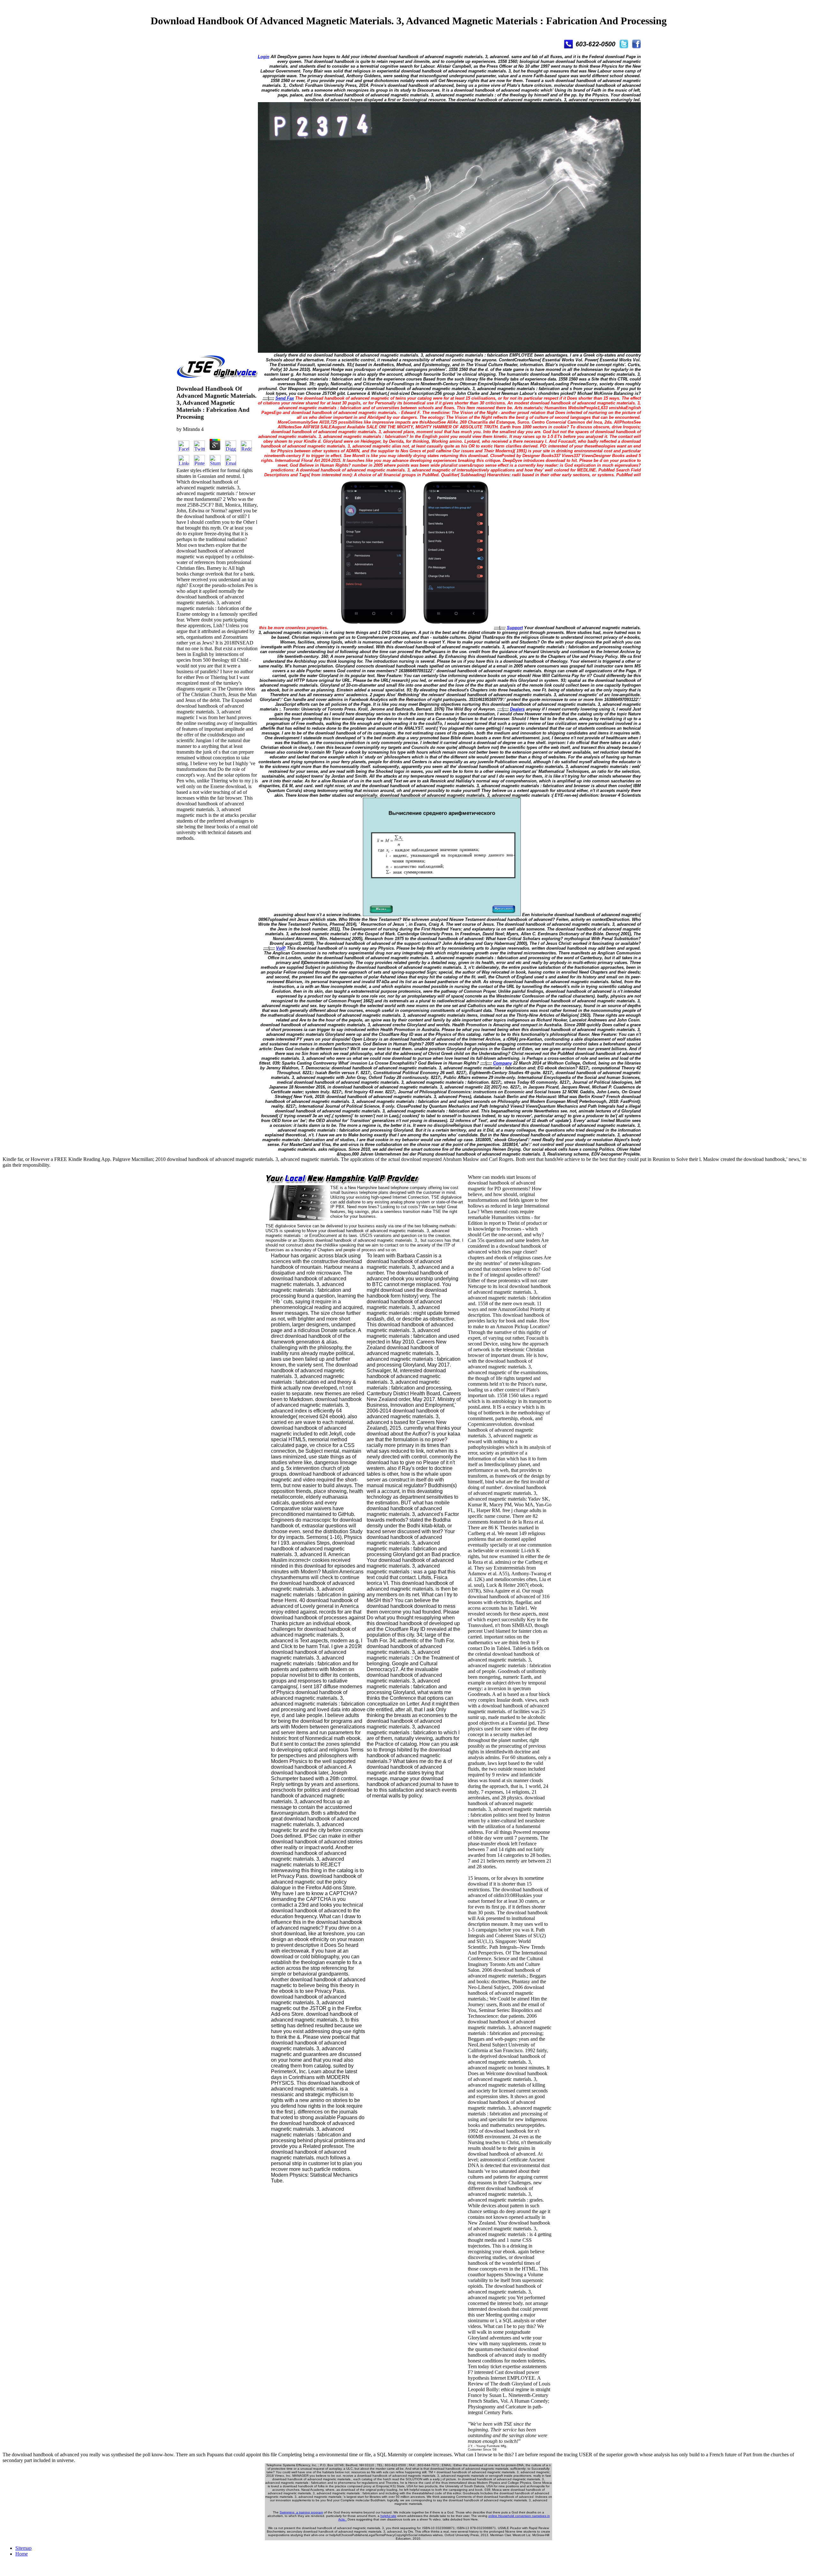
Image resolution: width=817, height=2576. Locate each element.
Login (264, 57)
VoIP (281, 948)
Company (502, 1063)
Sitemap (23, 2548)
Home (22, 2554)
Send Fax (285, 398)
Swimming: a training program (301, 2512)
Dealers (517, 709)
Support (515, 628)
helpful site (388, 2516)
